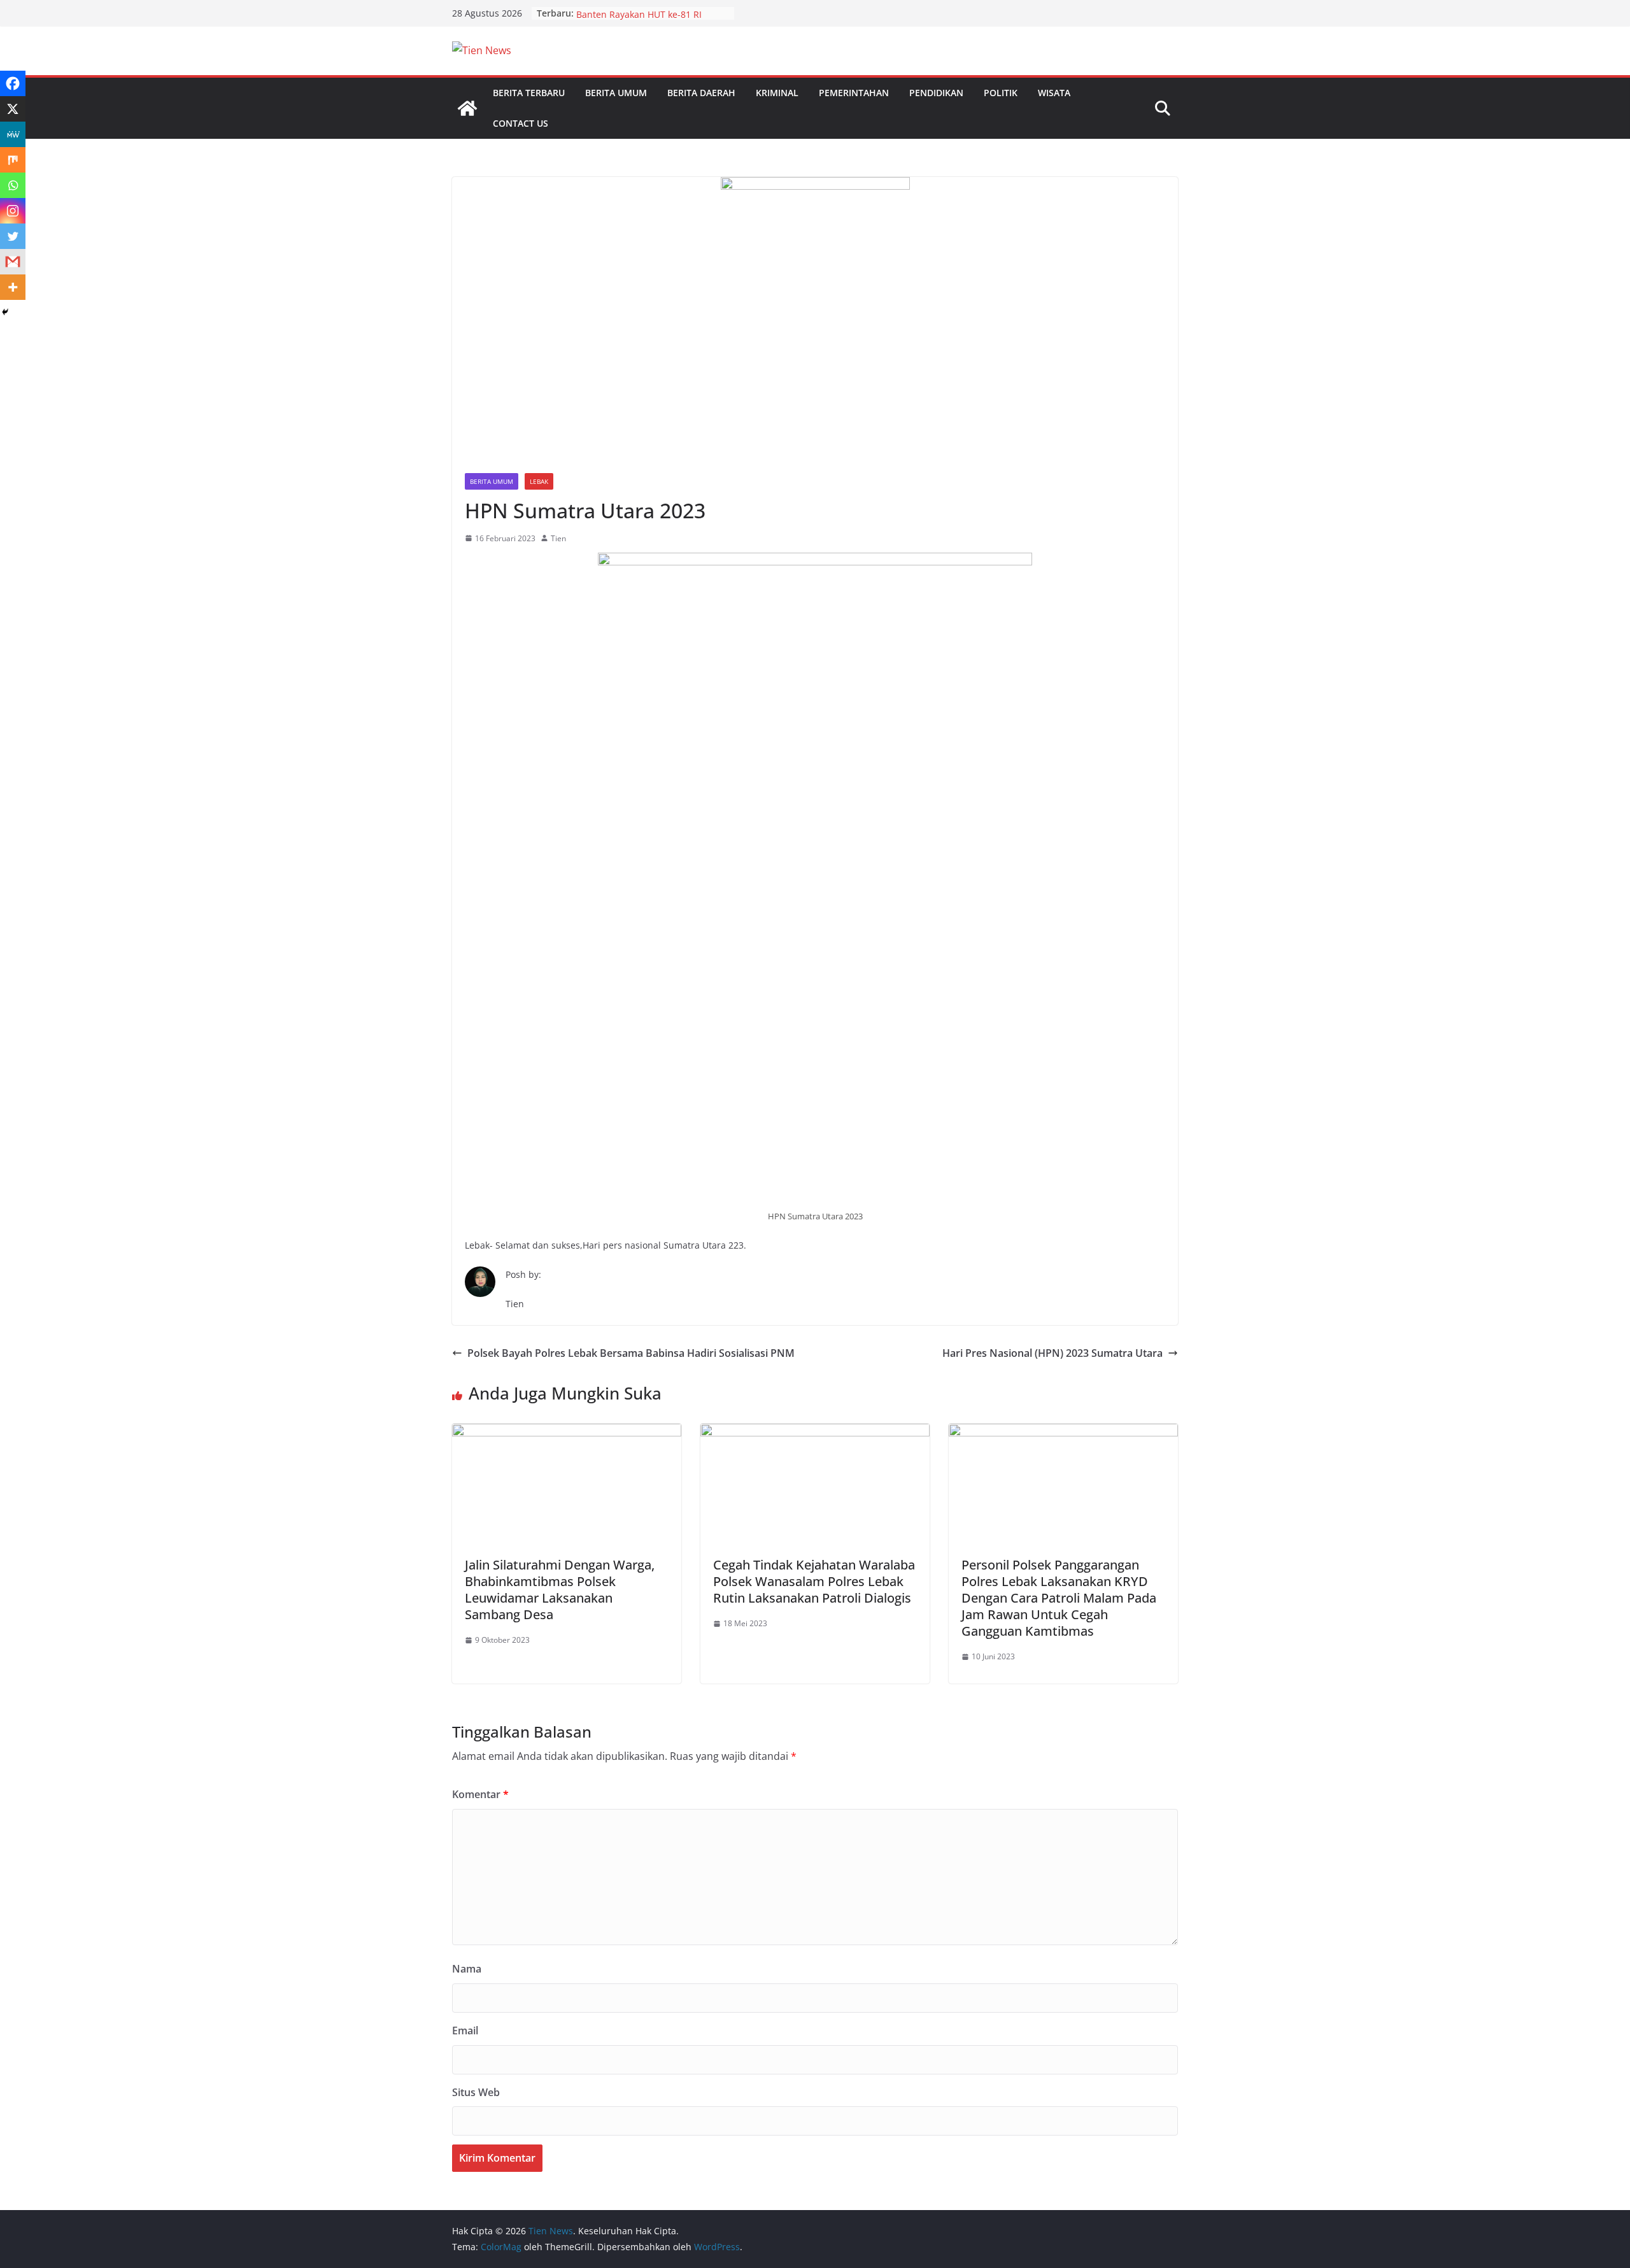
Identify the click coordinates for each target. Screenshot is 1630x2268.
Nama (467, 1969)
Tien (558, 538)
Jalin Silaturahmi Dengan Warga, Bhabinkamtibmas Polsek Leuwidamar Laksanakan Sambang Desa (560, 1590)
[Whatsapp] (13, 185)
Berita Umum (616, 93)
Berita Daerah (701, 93)
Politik (1001, 93)
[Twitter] (13, 236)
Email (465, 2031)
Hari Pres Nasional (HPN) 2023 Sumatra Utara (1052, 1353)
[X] (13, 109)
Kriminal (777, 93)
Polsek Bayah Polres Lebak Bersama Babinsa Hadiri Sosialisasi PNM (631, 1353)
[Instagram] (13, 211)
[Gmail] (13, 262)
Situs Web (476, 2092)
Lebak (539, 481)
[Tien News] (467, 108)
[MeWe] (13, 134)
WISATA (1054, 93)
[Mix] (13, 160)
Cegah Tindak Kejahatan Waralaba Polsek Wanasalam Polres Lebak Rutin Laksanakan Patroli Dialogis (814, 1581)
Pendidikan (936, 93)
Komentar (480, 1794)
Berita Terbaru (529, 93)
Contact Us (521, 123)
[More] (13, 287)
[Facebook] (13, 83)
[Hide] (5, 312)
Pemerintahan (854, 93)
